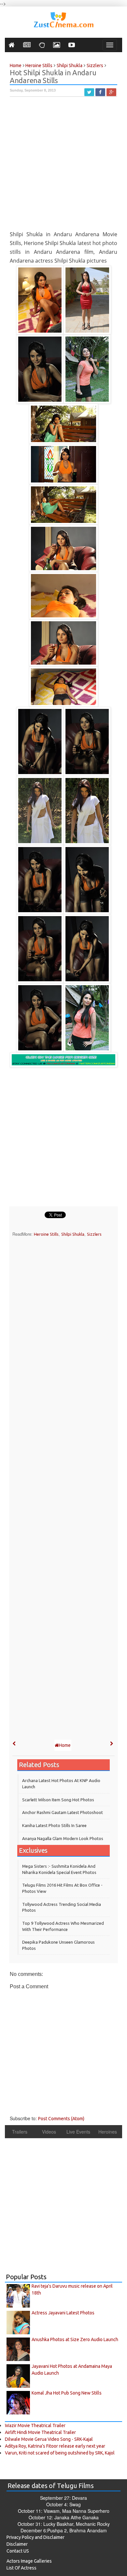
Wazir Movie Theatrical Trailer (35, 2425)
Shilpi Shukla (73, 1234)
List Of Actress (21, 2568)
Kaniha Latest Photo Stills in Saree (54, 1825)
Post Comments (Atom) (61, 2119)
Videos (49, 2132)
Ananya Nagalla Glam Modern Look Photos (63, 1838)
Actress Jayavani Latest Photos (63, 2313)
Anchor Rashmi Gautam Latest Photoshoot (63, 1812)
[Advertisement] (63, 166)
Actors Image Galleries (29, 2561)
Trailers (20, 2132)
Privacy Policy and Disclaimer (35, 2537)
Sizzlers (94, 1234)
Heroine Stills (46, 1234)
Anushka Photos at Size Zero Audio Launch (75, 2339)
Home (65, 1745)
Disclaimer (17, 2544)
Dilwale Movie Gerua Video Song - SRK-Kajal (49, 2439)
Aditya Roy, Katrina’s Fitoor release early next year (55, 2446)
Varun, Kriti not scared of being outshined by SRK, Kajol (60, 2453)
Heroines (108, 2132)
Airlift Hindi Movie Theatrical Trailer (40, 2432)
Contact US (18, 2551)
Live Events (78, 2132)
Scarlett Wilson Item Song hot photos (58, 1800)
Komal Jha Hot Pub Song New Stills (67, 2393)
